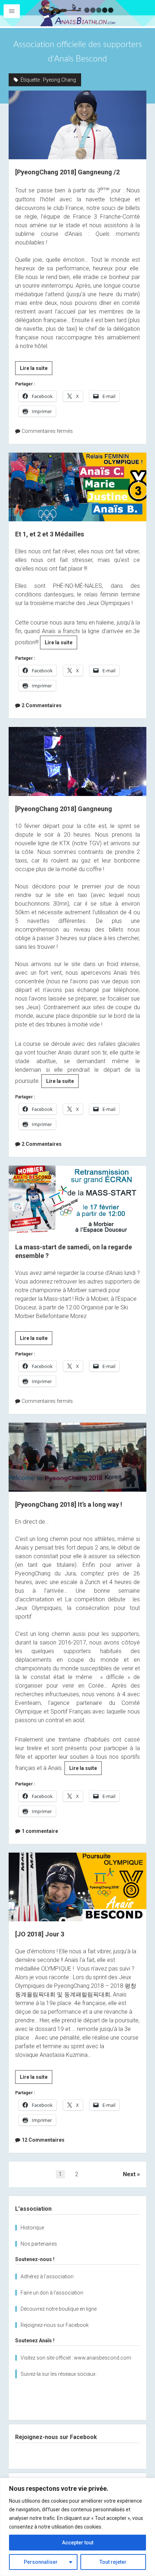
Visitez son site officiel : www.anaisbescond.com (76, 2358)
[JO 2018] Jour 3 (77, 1887)
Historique (32, 2228)
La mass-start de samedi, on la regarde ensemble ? (77, 1200)
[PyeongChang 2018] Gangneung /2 (77, 125)
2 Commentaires (42, 705)
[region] (77, 2527)
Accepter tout (78, 2543)
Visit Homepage (77, 13)
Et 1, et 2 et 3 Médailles (77, 487)
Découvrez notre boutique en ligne (59, 2309)
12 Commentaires (43, 2140)
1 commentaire (40, 1831)
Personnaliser (41, 2562)
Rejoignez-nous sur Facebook (55, 2325)
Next (129, 2174)
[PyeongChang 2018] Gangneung (77, 761)
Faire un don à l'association (52, 2293)
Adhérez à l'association (47, 2277)
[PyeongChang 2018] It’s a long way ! (77, 1457)
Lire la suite (36, 370)
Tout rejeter (113, 2562)
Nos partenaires (39, 2244)
